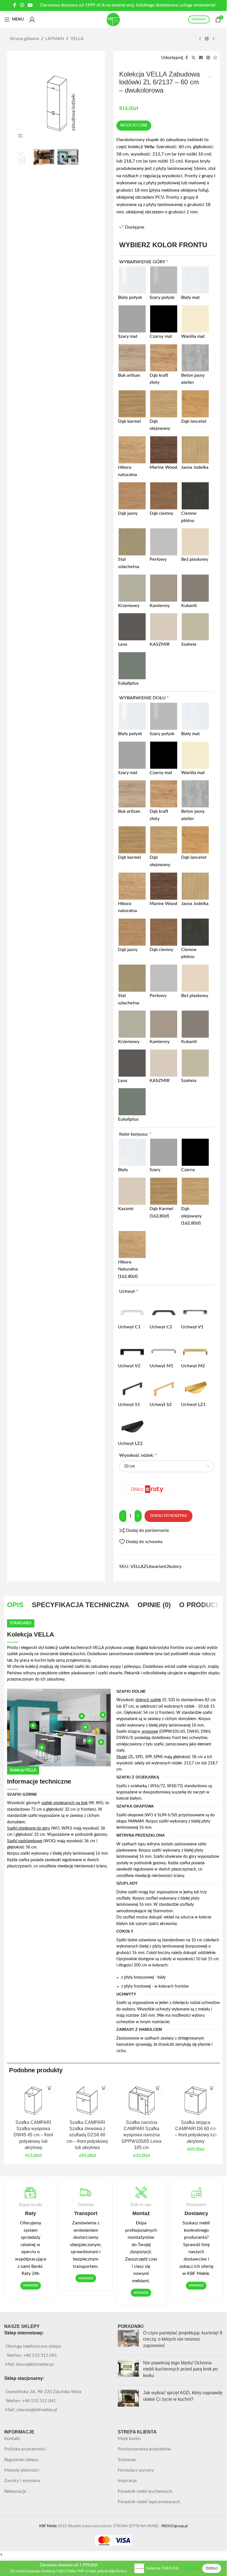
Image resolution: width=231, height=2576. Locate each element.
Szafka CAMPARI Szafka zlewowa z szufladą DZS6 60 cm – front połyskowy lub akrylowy (87, 2135)
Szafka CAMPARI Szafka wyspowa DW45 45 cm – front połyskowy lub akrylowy (33, 2135)
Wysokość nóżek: (138, 1455)
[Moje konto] (32, 19)
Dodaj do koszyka (168, 1516)
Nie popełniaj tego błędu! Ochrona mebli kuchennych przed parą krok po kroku (180, 2369)
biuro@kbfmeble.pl (35, 2364)
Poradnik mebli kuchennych (145, 2491)
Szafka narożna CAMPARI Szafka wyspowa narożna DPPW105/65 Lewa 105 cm (142, 2135)
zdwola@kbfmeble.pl (37, 2410)
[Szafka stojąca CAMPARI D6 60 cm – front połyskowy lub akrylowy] (196, 2099)
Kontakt (12, 2439)
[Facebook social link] (15, 5)
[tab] (15, 1605)
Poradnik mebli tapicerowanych (149, 2502)
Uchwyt (129, 1291)
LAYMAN (55, 39)
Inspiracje (127, 2481)
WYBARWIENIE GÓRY (144, 262)
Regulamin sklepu (21, 2460)
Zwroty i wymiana (22, 2481)
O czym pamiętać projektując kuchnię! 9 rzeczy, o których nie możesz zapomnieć (183, 2339)
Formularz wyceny (136, 2470)
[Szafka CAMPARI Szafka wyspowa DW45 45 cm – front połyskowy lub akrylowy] (33, 2099)
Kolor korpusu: (135, 1134)
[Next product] (214, 39)
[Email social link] (201, 58)
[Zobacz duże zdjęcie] (20, 136)
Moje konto (129, 2439)
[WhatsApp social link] (215, 58)
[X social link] (194, 58)
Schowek (127, 2460)
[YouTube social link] (30, 5)
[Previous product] (200, 39)
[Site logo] (114, 19)
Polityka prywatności (25, 2449)
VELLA (77, 39)
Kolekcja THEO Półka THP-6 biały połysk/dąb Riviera (165, 2568)
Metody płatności (22, 2470)
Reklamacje (15, 2491)
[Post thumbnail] (128, 2340)
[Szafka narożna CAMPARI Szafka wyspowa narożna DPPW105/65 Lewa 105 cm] (141, 2099)
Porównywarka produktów (144, 2449)
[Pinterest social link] (208, 58)
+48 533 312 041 (40, 2355)
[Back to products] (207, 39)
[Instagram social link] (22, 5)
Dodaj (212, 2568)
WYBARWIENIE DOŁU (144, 698)
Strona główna (24, 39)
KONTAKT (199, 19)
